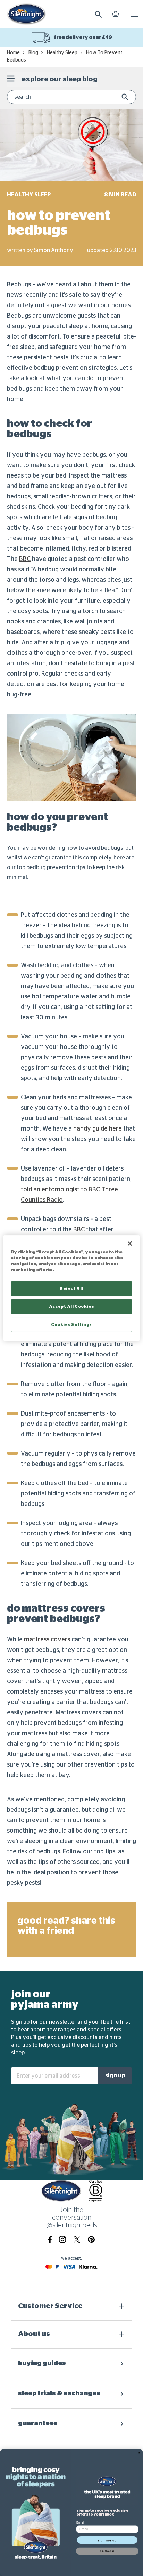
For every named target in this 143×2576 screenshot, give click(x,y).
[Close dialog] (139, 2453)
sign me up (107, 2540)
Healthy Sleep (62, 53)
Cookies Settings (71, 1325)
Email (81, 2522)
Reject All (71, 1289)
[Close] (130, 1244)
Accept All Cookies (71, 1307)
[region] (71, 1288)
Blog (33, 53)
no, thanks (107, 2551)
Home (13, 53)
